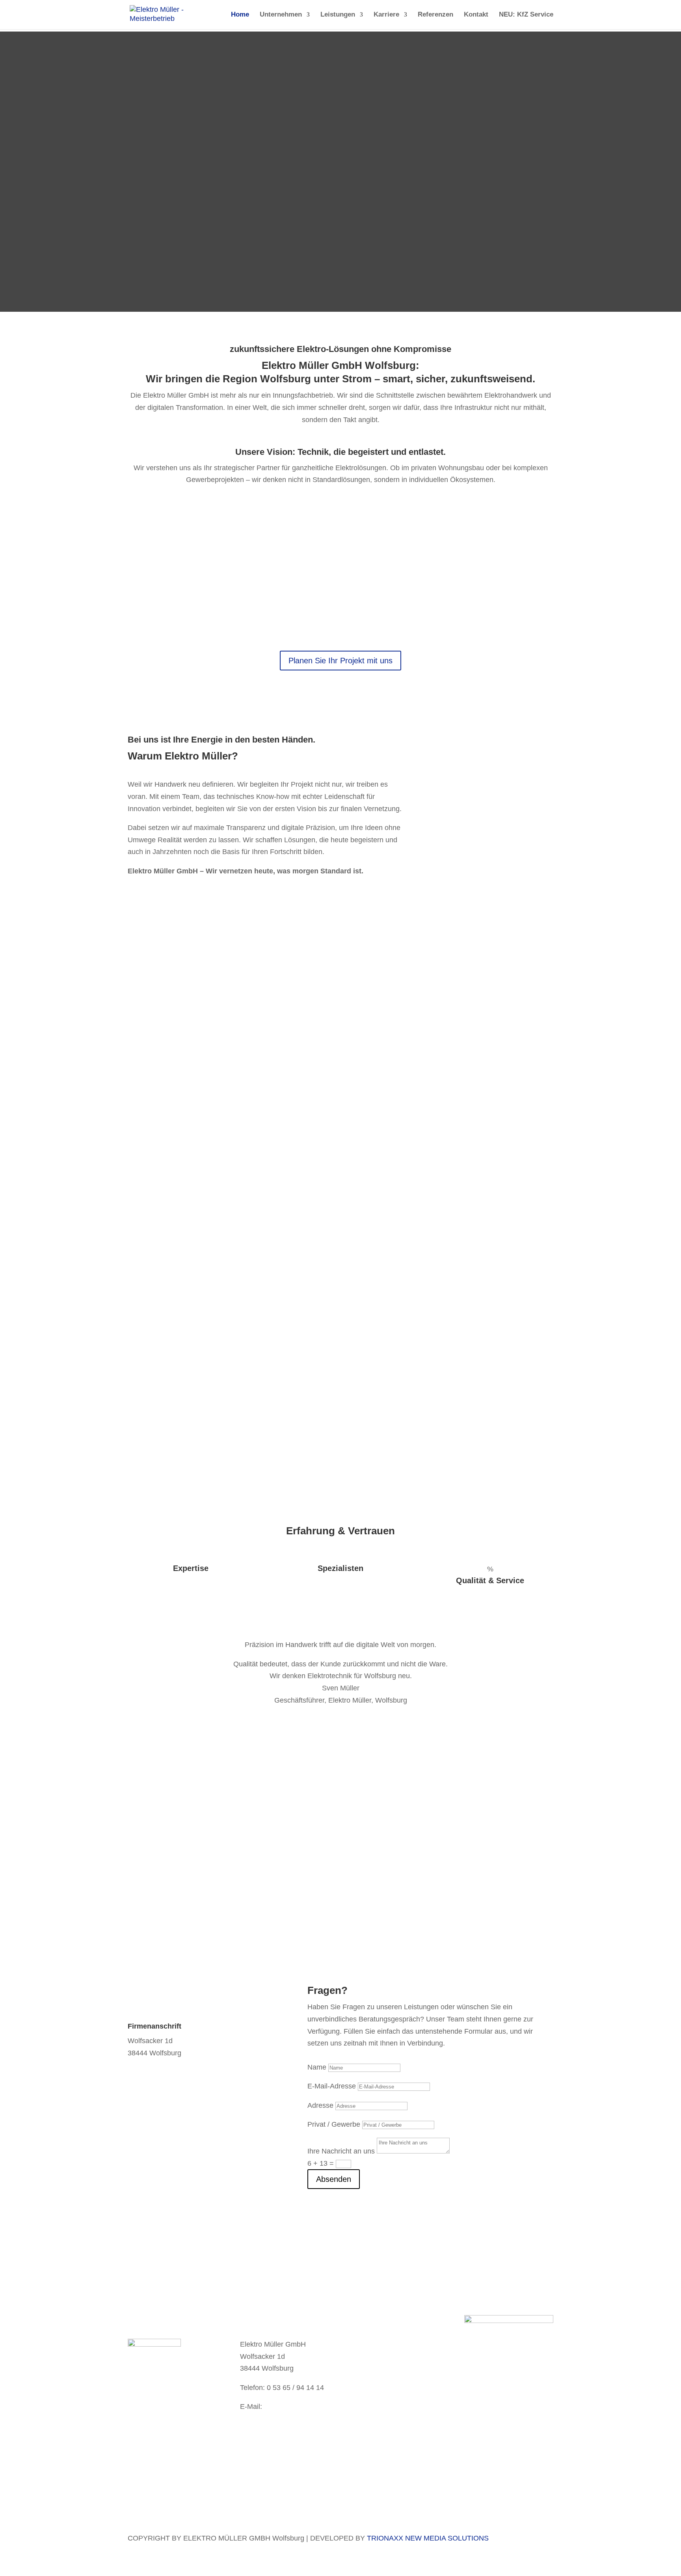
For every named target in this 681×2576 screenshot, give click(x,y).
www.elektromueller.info (277, 2431)
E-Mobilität (438, 557)
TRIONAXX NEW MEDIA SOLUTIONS (428, 2538)
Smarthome (147, 557)
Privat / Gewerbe (334, 2124)
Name (317, 2067)
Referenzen (435, 15)
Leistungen (338, 15)
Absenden (334, 2179)
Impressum (377, 2354)
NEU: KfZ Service (526, 15)
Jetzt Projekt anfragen (400, 1877)
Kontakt (476, 15)
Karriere (386, 15)
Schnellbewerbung (157, 2410)
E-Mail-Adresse (332, 2086)
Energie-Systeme (303, 557)
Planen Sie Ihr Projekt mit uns (340, 661)
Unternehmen (281, 15)
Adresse (320, 2105)
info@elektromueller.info (166, 2245)
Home (240, 15)
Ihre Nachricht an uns (341, 2151)
